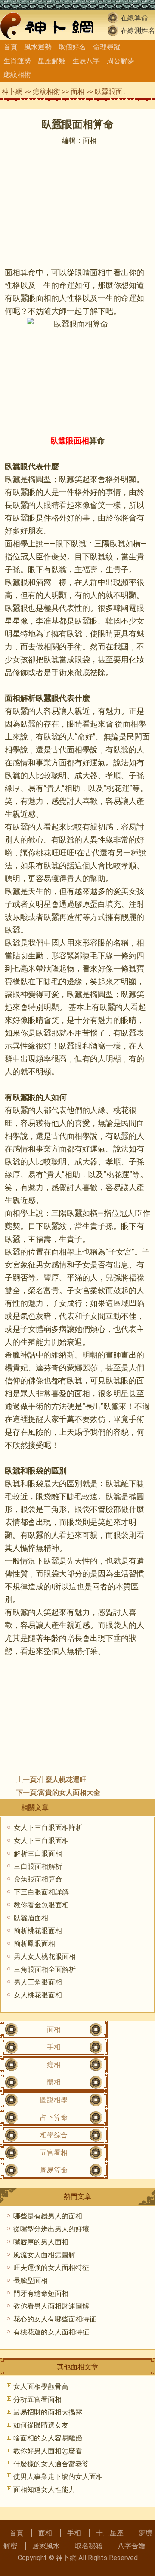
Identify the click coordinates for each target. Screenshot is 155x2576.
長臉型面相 (31, 2281)
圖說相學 (54, 2100)
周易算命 (54, 2170)
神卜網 (12, 92)
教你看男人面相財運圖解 (51, 2306)
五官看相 (54, 2153)
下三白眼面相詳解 (41, 1892)
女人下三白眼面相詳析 (48, 1828)
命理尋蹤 (107, 47)
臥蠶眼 (24, 298)
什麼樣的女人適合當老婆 (51, 2464)
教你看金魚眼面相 (41, 1905)
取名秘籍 (89, 2546)
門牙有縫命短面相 (41, 2293)
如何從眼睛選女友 (41, 2425)
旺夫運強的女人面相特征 (51, 2268)
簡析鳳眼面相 (34, 1944)
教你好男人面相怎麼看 (48, 2451)
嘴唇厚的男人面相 (41, 2242)
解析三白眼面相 (38, 1853)
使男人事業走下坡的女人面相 (58, 2477)
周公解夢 (121, 61)
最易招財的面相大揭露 (48, 2412)
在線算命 (134, 18)
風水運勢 (38, 47)
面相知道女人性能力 (44, 2490)
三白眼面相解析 (38, 1866)
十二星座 (110, 2533)
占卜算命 (54, 2117)
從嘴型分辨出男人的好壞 (51, 2229)
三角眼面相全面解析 (45, 1969)
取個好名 (72, 47)
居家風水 (46, 2546)
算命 (97, 441)
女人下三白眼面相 (41, 1841)
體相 (54, 2082)
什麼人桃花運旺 (62, 1780)
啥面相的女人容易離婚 (48, 2438)
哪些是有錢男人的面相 (48, 2216)
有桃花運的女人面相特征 (51, 2332)
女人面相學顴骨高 (41, 2387)
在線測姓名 (138, 31)
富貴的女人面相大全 (69, 1793)
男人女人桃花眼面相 (45, 1956)
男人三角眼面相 (38, 1982)
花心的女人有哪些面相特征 (55, 2319)
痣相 (54, 2065)
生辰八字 (86, 61)
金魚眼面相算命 (38, 1879)
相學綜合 (54, 2135)
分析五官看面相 (37, 2399)
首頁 (10, 47)
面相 (77, 92)
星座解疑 (52, 61)
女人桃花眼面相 (38, 1995)
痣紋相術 (17, 74)
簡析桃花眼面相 (38, 1931)
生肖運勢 (17, 61)
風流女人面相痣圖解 (44, 2255)
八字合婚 (131, 2546)
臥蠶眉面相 (31, 1918)
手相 (54, 2047)
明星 (12, 634)
